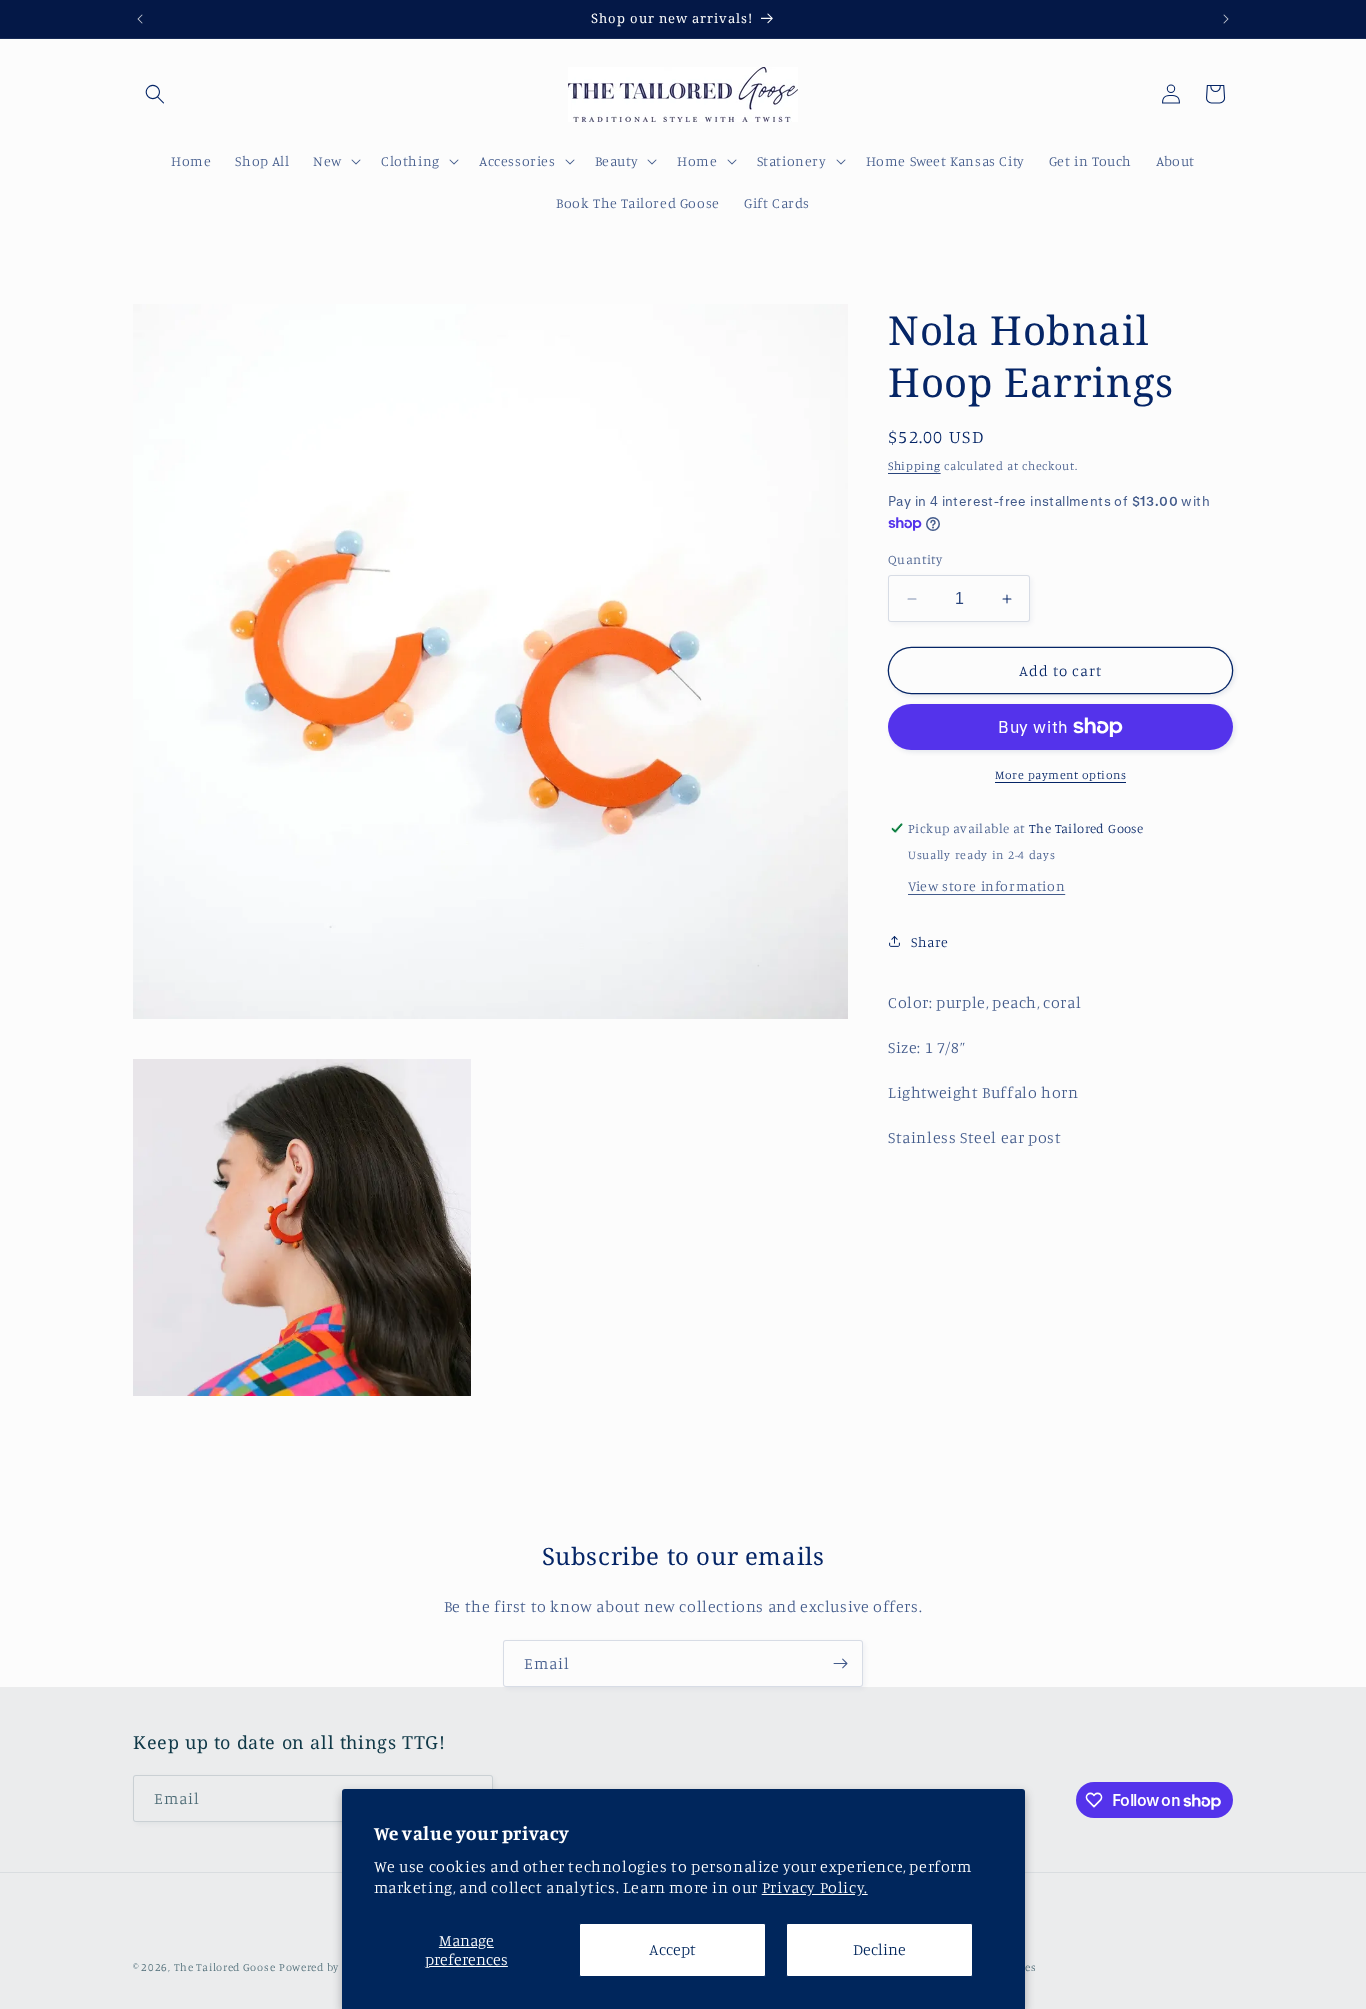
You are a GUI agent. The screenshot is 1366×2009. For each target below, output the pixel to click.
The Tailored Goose (225, 1967)
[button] (155, 94)
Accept (672, 1949)
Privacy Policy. (815, 1887)
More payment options (1060, 774)
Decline (879, 1949)
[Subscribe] (840, 1663)
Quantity (915, 559)
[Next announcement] (1226, 19)
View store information (986, 885)
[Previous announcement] (140, 19)
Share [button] (930, 941)
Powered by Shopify (331, 1967)
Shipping (914, 465)
